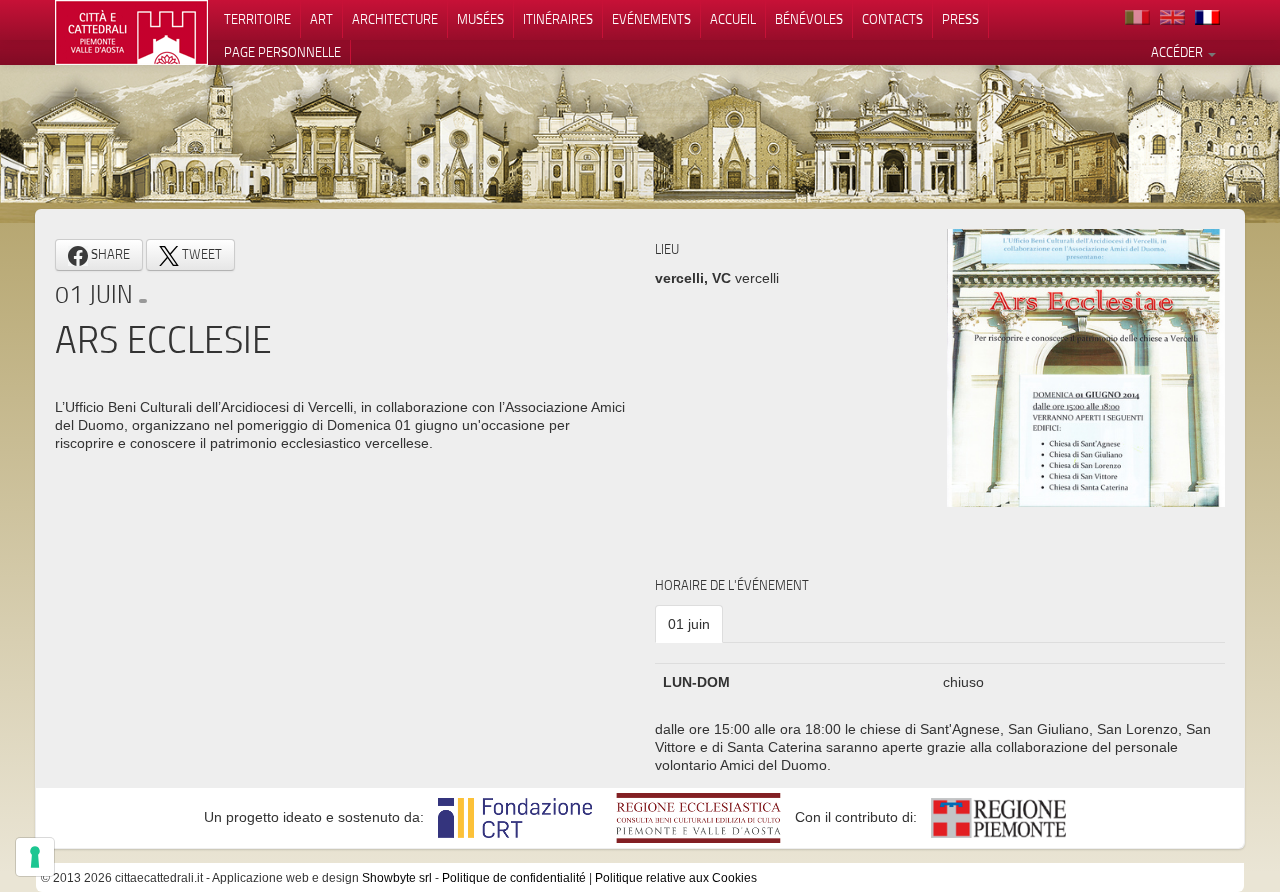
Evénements (651, 19)
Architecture (395, 19)
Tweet (200, 254)
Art (321, 19)
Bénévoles (809, 19)
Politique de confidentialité (514, 878)
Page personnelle (282, 52)
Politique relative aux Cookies (676, 878)
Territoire (257, 19)
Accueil (733, 19)
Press (960, 19)
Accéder (1178, 52)
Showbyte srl (397, 878)
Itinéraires (558, 19)
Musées (480, 19)
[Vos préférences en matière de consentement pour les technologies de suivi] (35, 857)
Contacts (892, 19)
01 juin (689, 624)
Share (109, 254)
